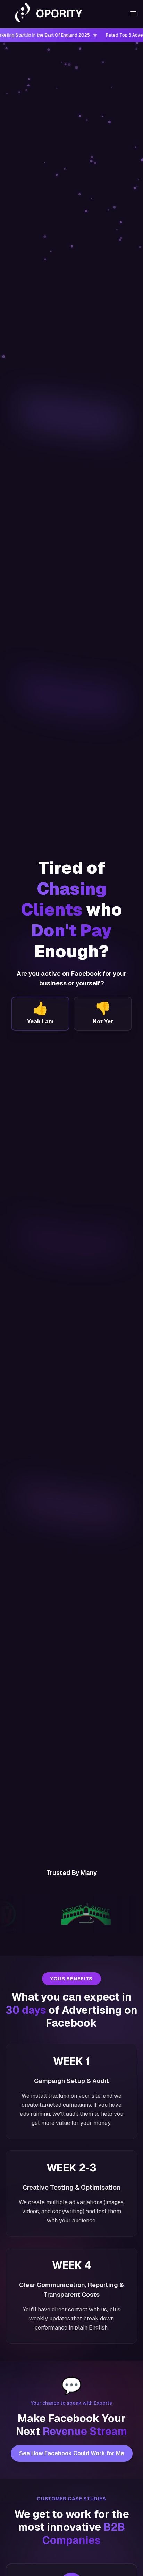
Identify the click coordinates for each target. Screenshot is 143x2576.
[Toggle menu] (133, 14)
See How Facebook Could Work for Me (72, 2453)
